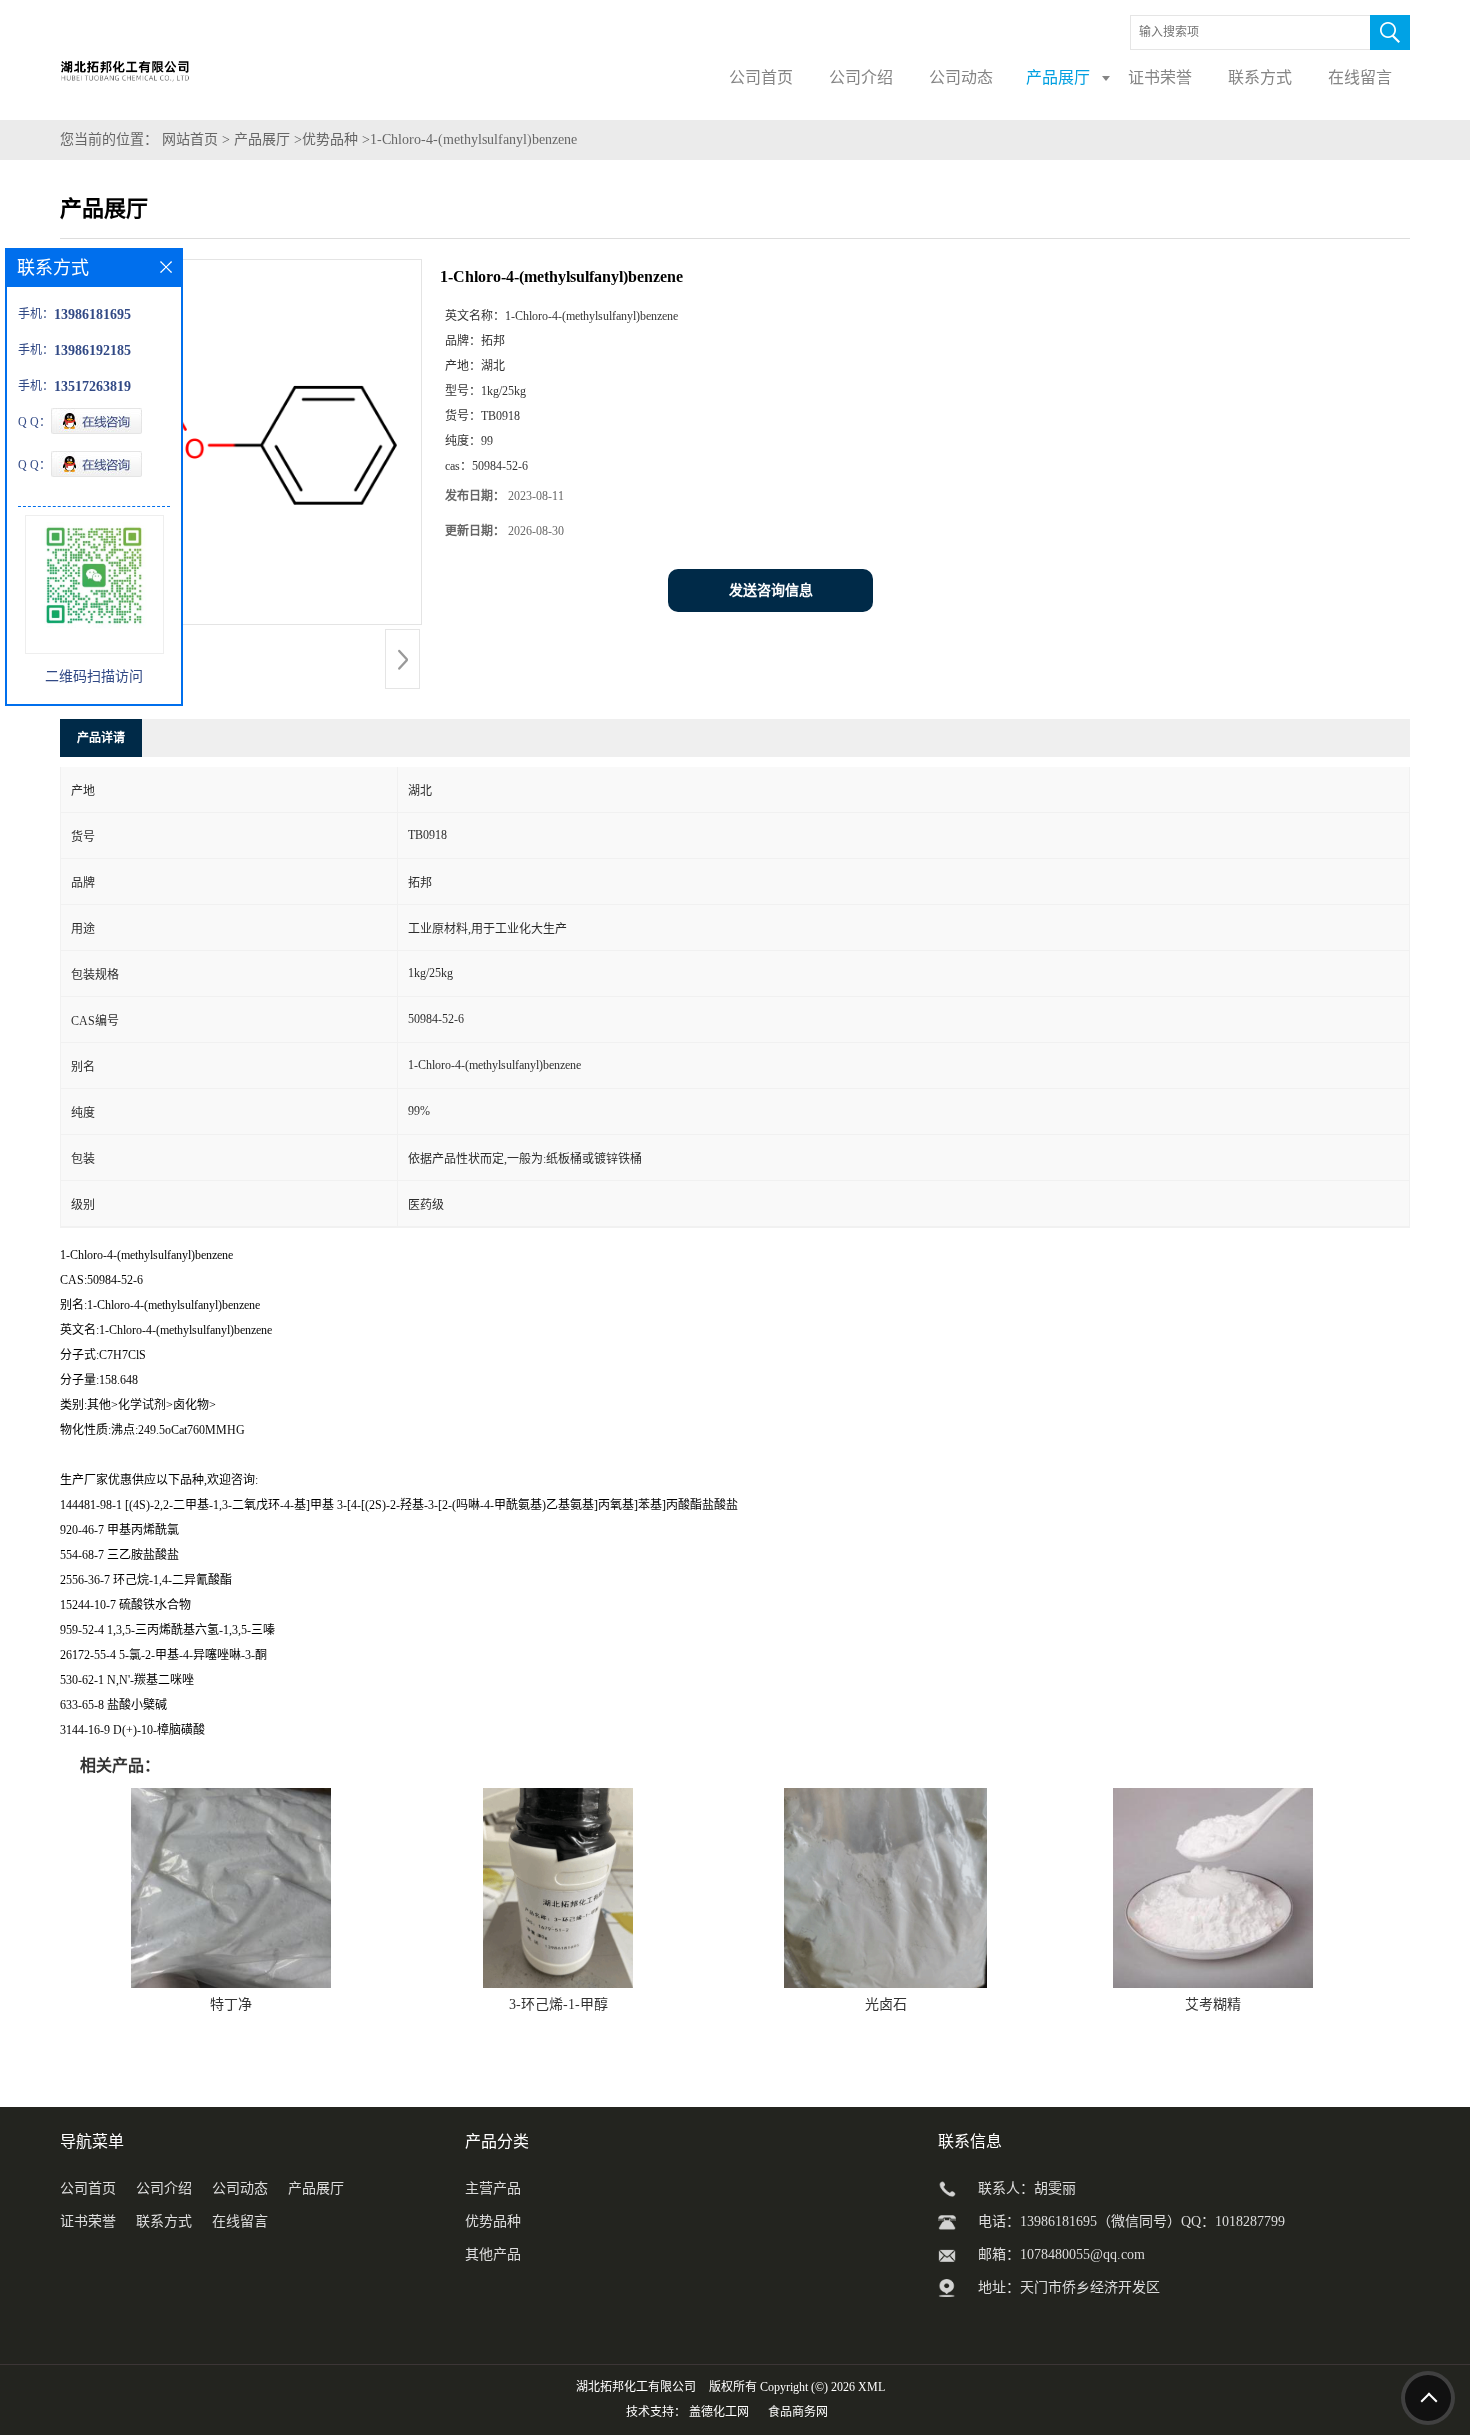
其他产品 (493, 2254)
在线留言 (240, 2221)
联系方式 (164, 2221)
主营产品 (493, 2188)
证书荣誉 (88, 2221)
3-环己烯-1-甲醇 (558, 2004)
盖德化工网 (719, 2412)
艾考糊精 (1213, 2004)
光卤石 (886, 2004)
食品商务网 (798, 2412)
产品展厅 (262, 139)
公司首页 (88, 2188)
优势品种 (330, 139)
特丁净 (231, 2004)
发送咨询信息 (771, 590)
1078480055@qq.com (1082, 2254)
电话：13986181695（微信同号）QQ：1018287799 (1131, 2221)
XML (871, 2387)
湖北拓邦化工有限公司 (636, 2387)
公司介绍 (164, 2188)
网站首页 (190, 139)
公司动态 (240, 2188)
